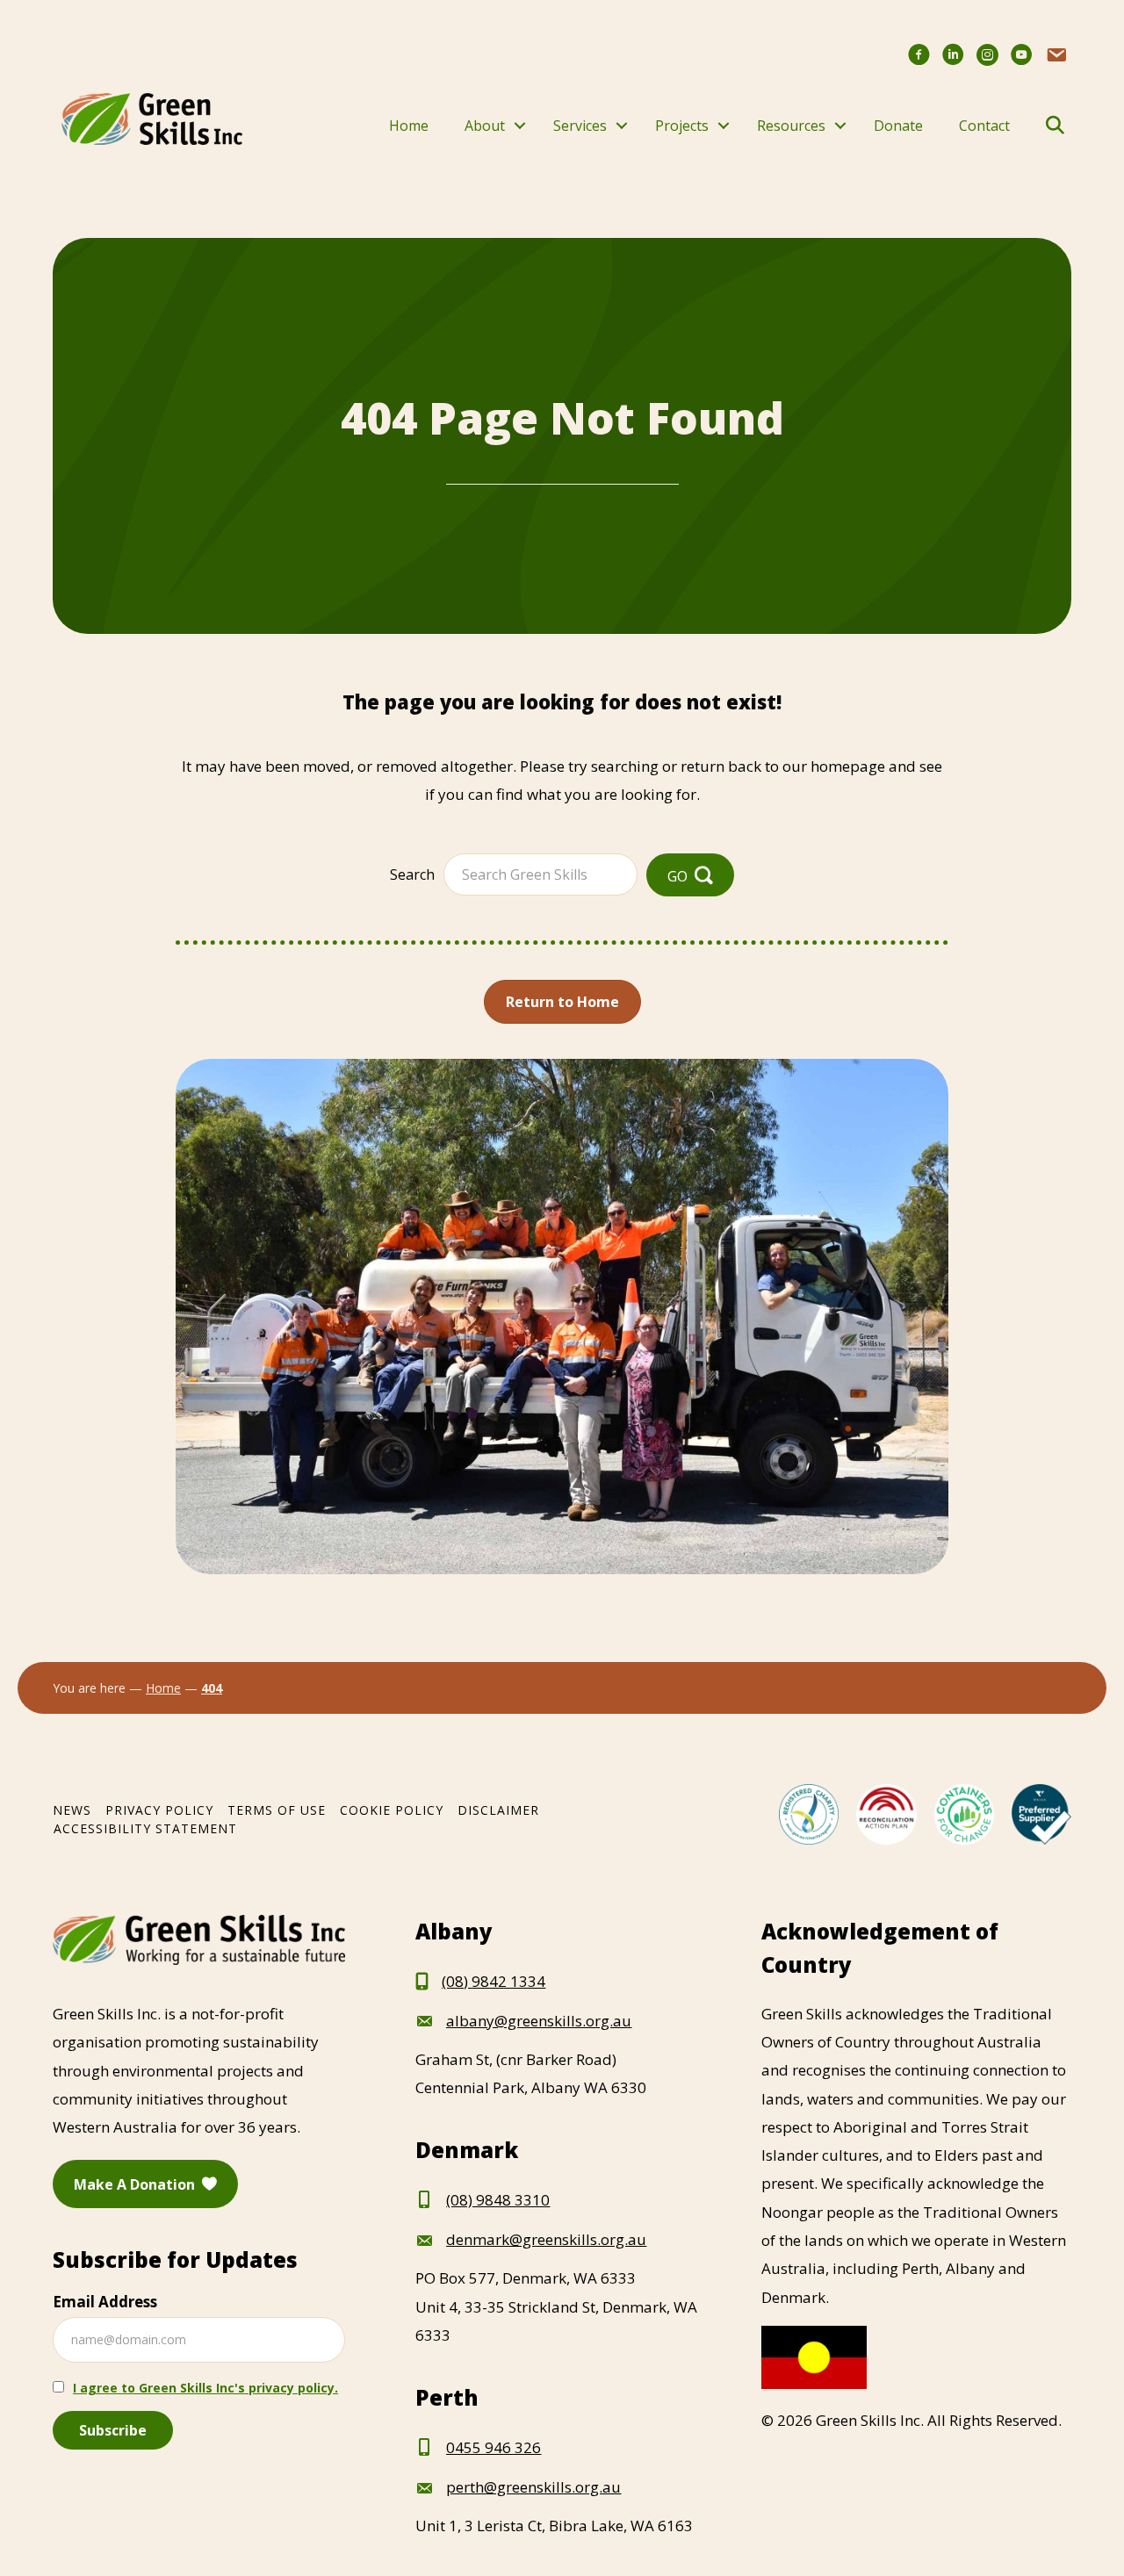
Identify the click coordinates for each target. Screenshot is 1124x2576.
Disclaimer (498, 1810)
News (72, 1810)
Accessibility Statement (145, 1828)
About (485, 126)
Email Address (105, 2302)
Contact (984, 126)
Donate (898, 126)
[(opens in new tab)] (809, 1813)
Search (412, 874)
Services (580, 126)
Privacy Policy (159, 1810)
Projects (682, 126)
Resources (791, 126)
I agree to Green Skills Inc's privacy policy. (205, 2388)
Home (409, 126)
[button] (520, 126)
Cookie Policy (392, 1810)
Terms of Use (277, 1810)
